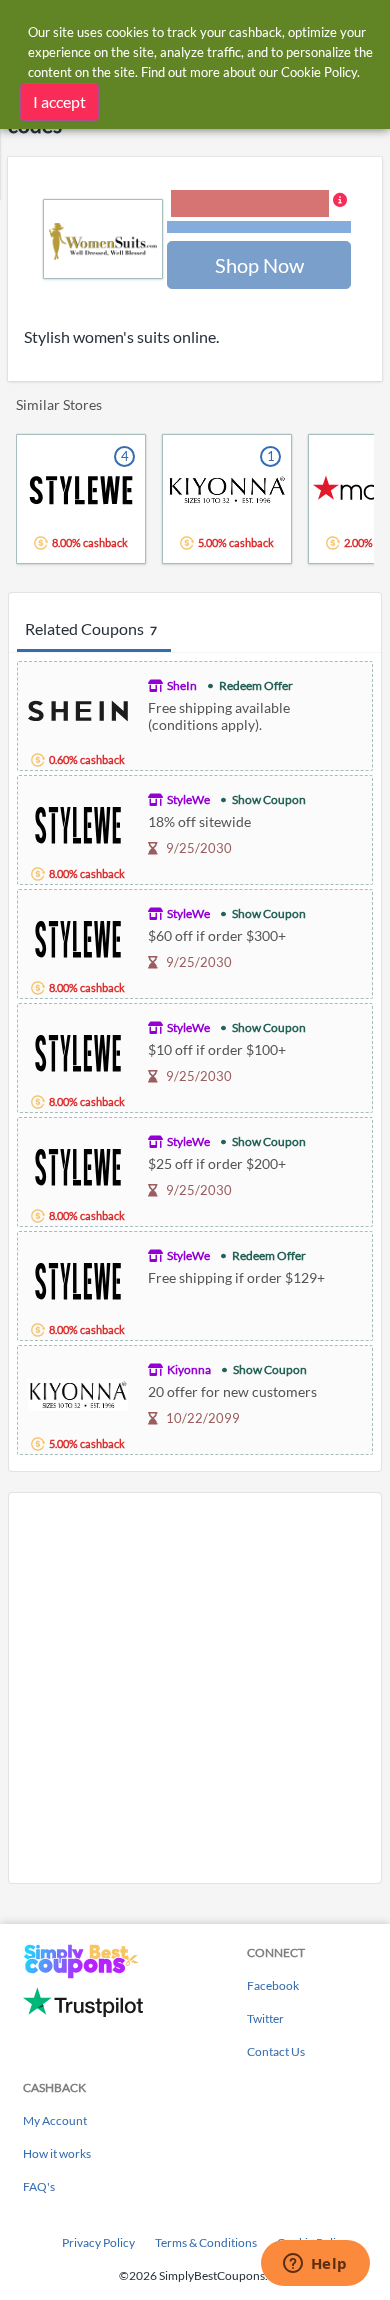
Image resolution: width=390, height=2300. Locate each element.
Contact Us (276, 2051)
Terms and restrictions (259, 227)
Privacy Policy (98, 2242)
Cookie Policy (319, 72)
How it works (57, 2153)
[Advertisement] (195, 1688)
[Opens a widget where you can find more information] (315, 2265)
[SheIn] (78, 708)
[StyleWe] (78, 822)
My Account (55, 2120)
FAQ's (39, 2186)
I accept (59, 101)
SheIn (182, 685)
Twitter (265, 2018)
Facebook (273, 1985)
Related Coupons (91, 628)
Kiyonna (189, 1369)
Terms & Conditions (206, 2242)
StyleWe (188, 799)
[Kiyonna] (78, 1392)
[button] (259, 213)
